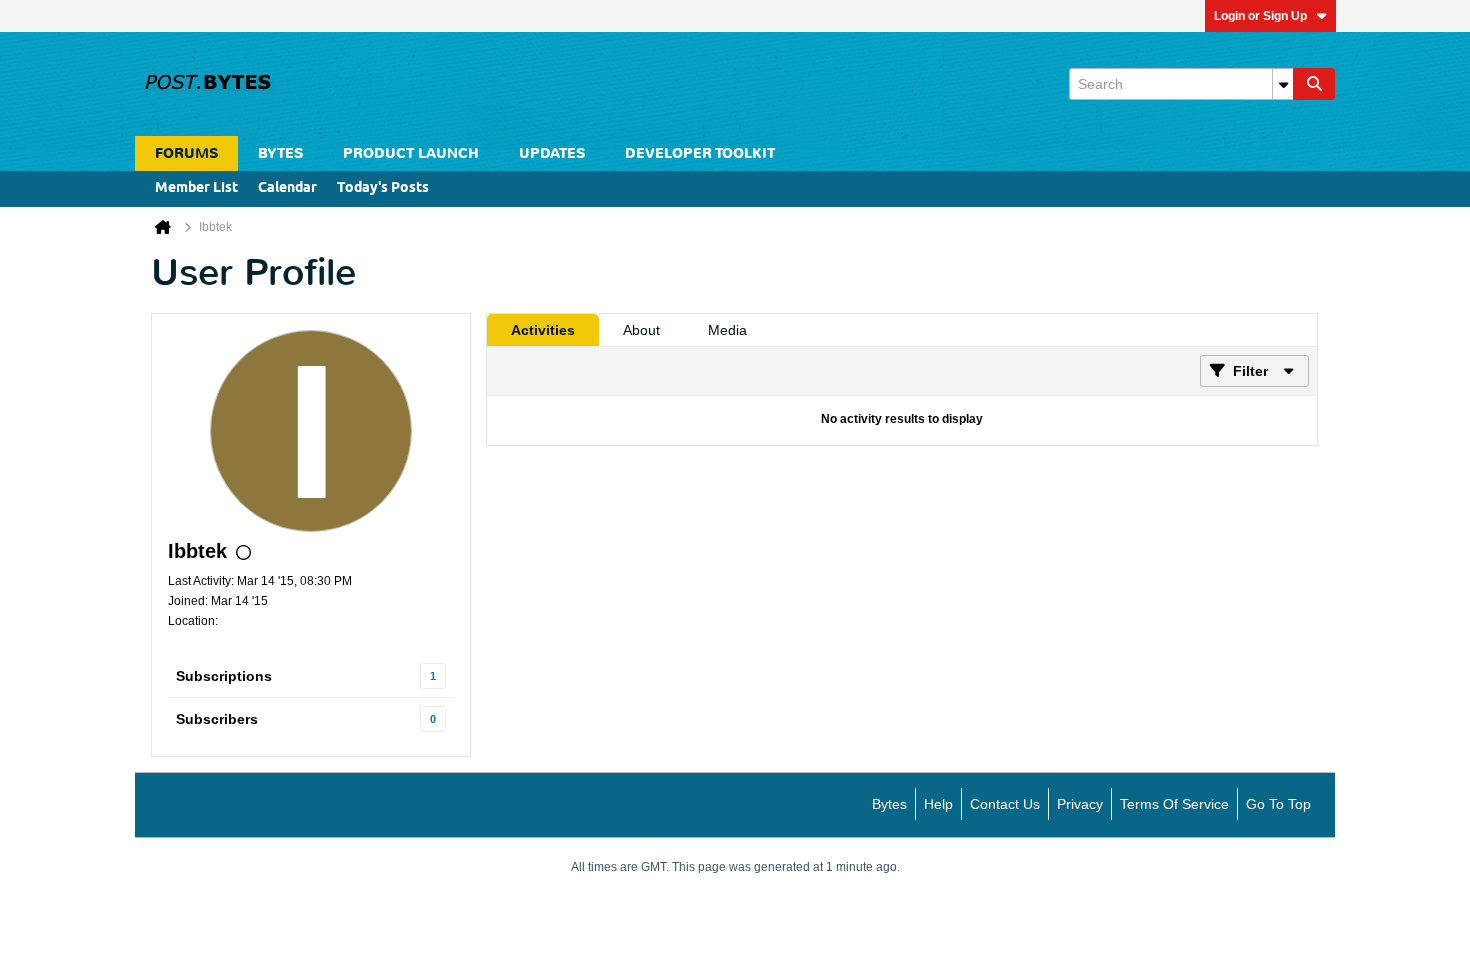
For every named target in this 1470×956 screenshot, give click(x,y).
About (641, 330)
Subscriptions (224, 676)
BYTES (280, 153)
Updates (552, 153)
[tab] (543, 330)
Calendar (287, 188)
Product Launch (411, 153)
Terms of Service (1174, 804)
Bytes (889, 804)
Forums (186, 153)
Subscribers (217, 719)
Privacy (1080, 804)
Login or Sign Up (1260, 16)
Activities (543, 330)
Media (727, 330)
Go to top (1278, 804)
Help (938, 804)
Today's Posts (383, 188)
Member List (196, 188)
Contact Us (1005, 804)
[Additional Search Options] (1283, 84)
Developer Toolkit (700, 153)
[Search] (1314, 84)
